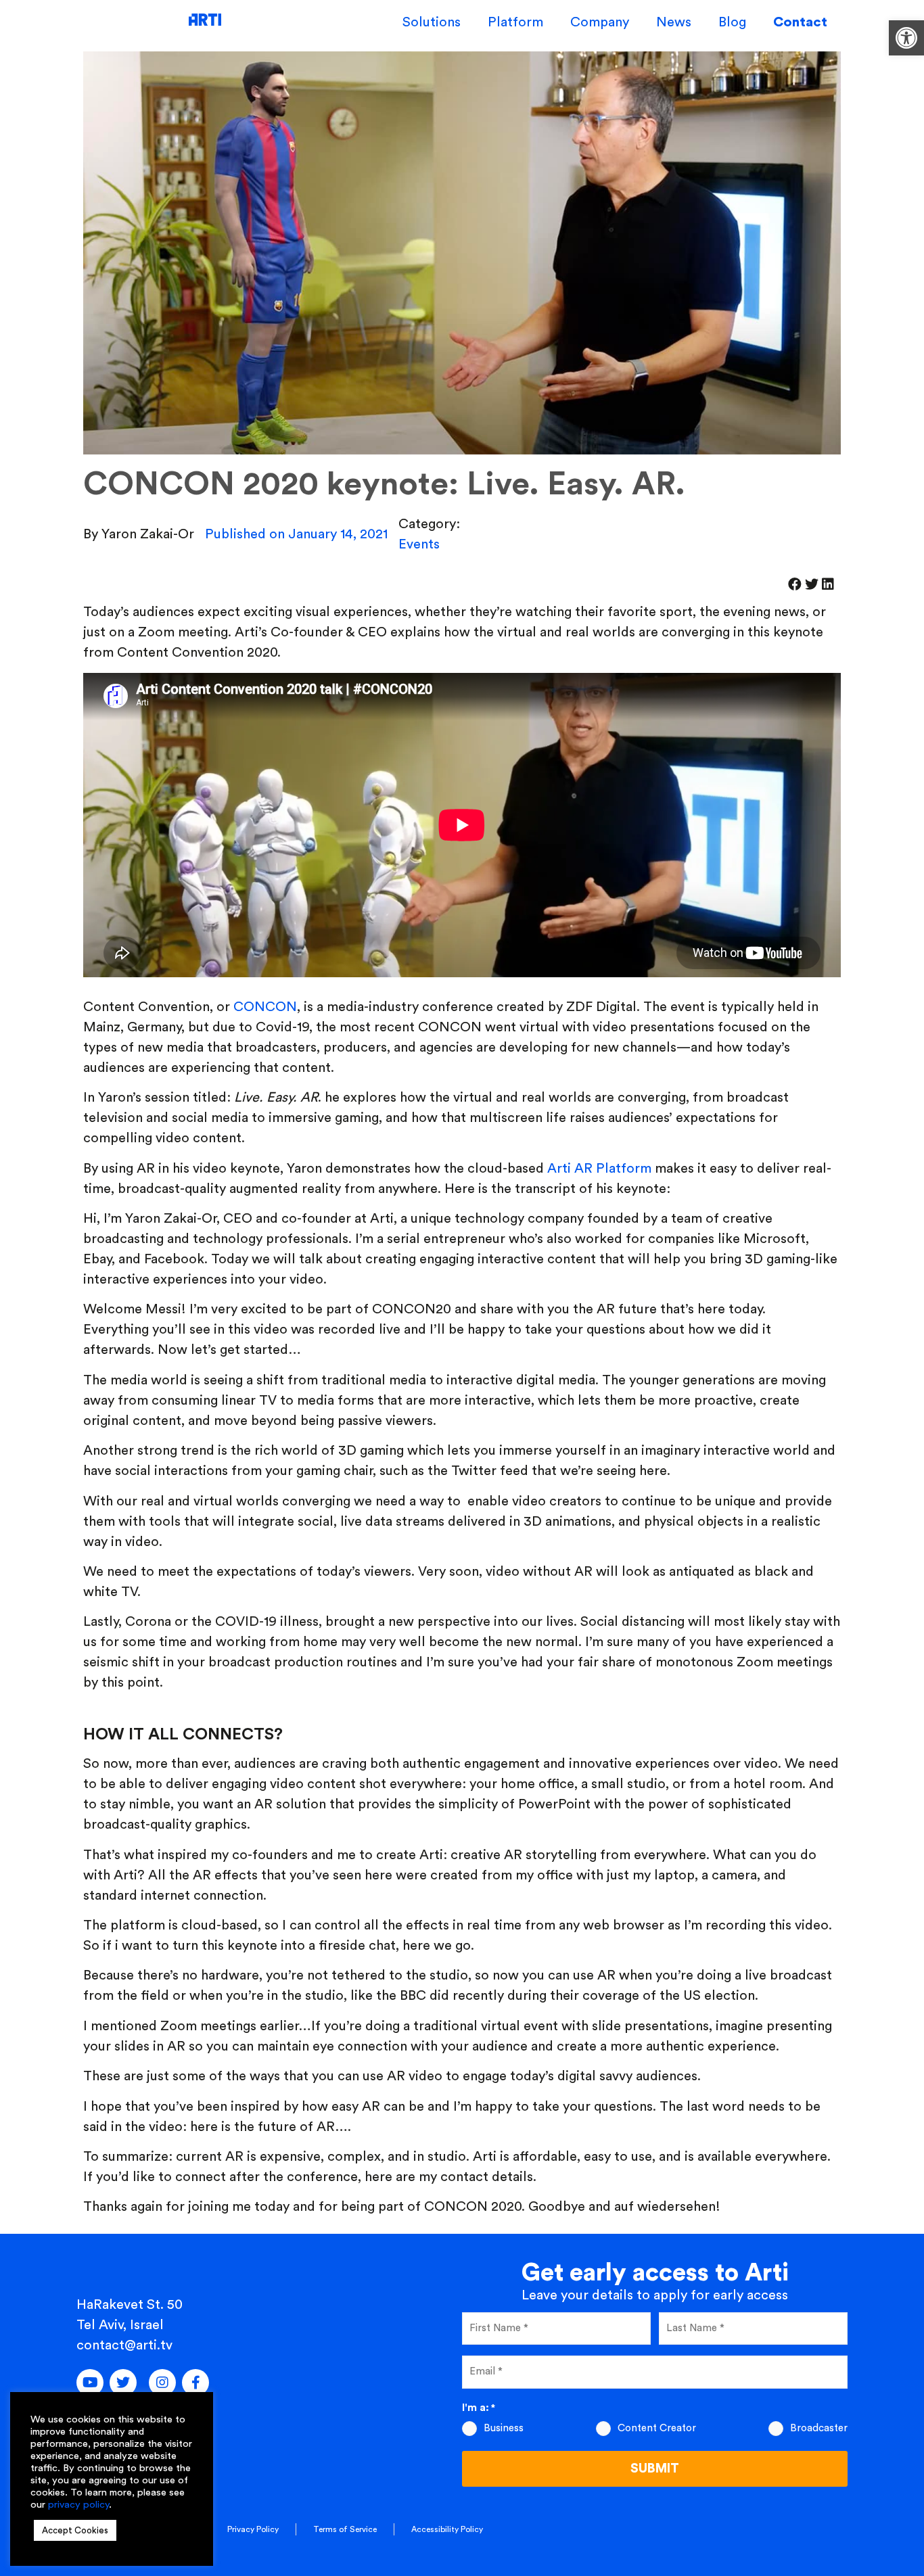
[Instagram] (162, 2383)
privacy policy (78, 2505)
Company (600, 22)
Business (504, 2428)
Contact (800, 22)
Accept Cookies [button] (75, 2530)
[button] (906, 38)
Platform (515, 22)
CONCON (265, 1007)
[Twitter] (123, 2383)
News (674, 22)
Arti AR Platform (599, 1169)
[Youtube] (90, 2383)
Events (419, 544)
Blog (732, 22)
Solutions (432, 22)
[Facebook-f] (195, 2383)
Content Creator (657, 2428)
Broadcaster (819, 2428)
